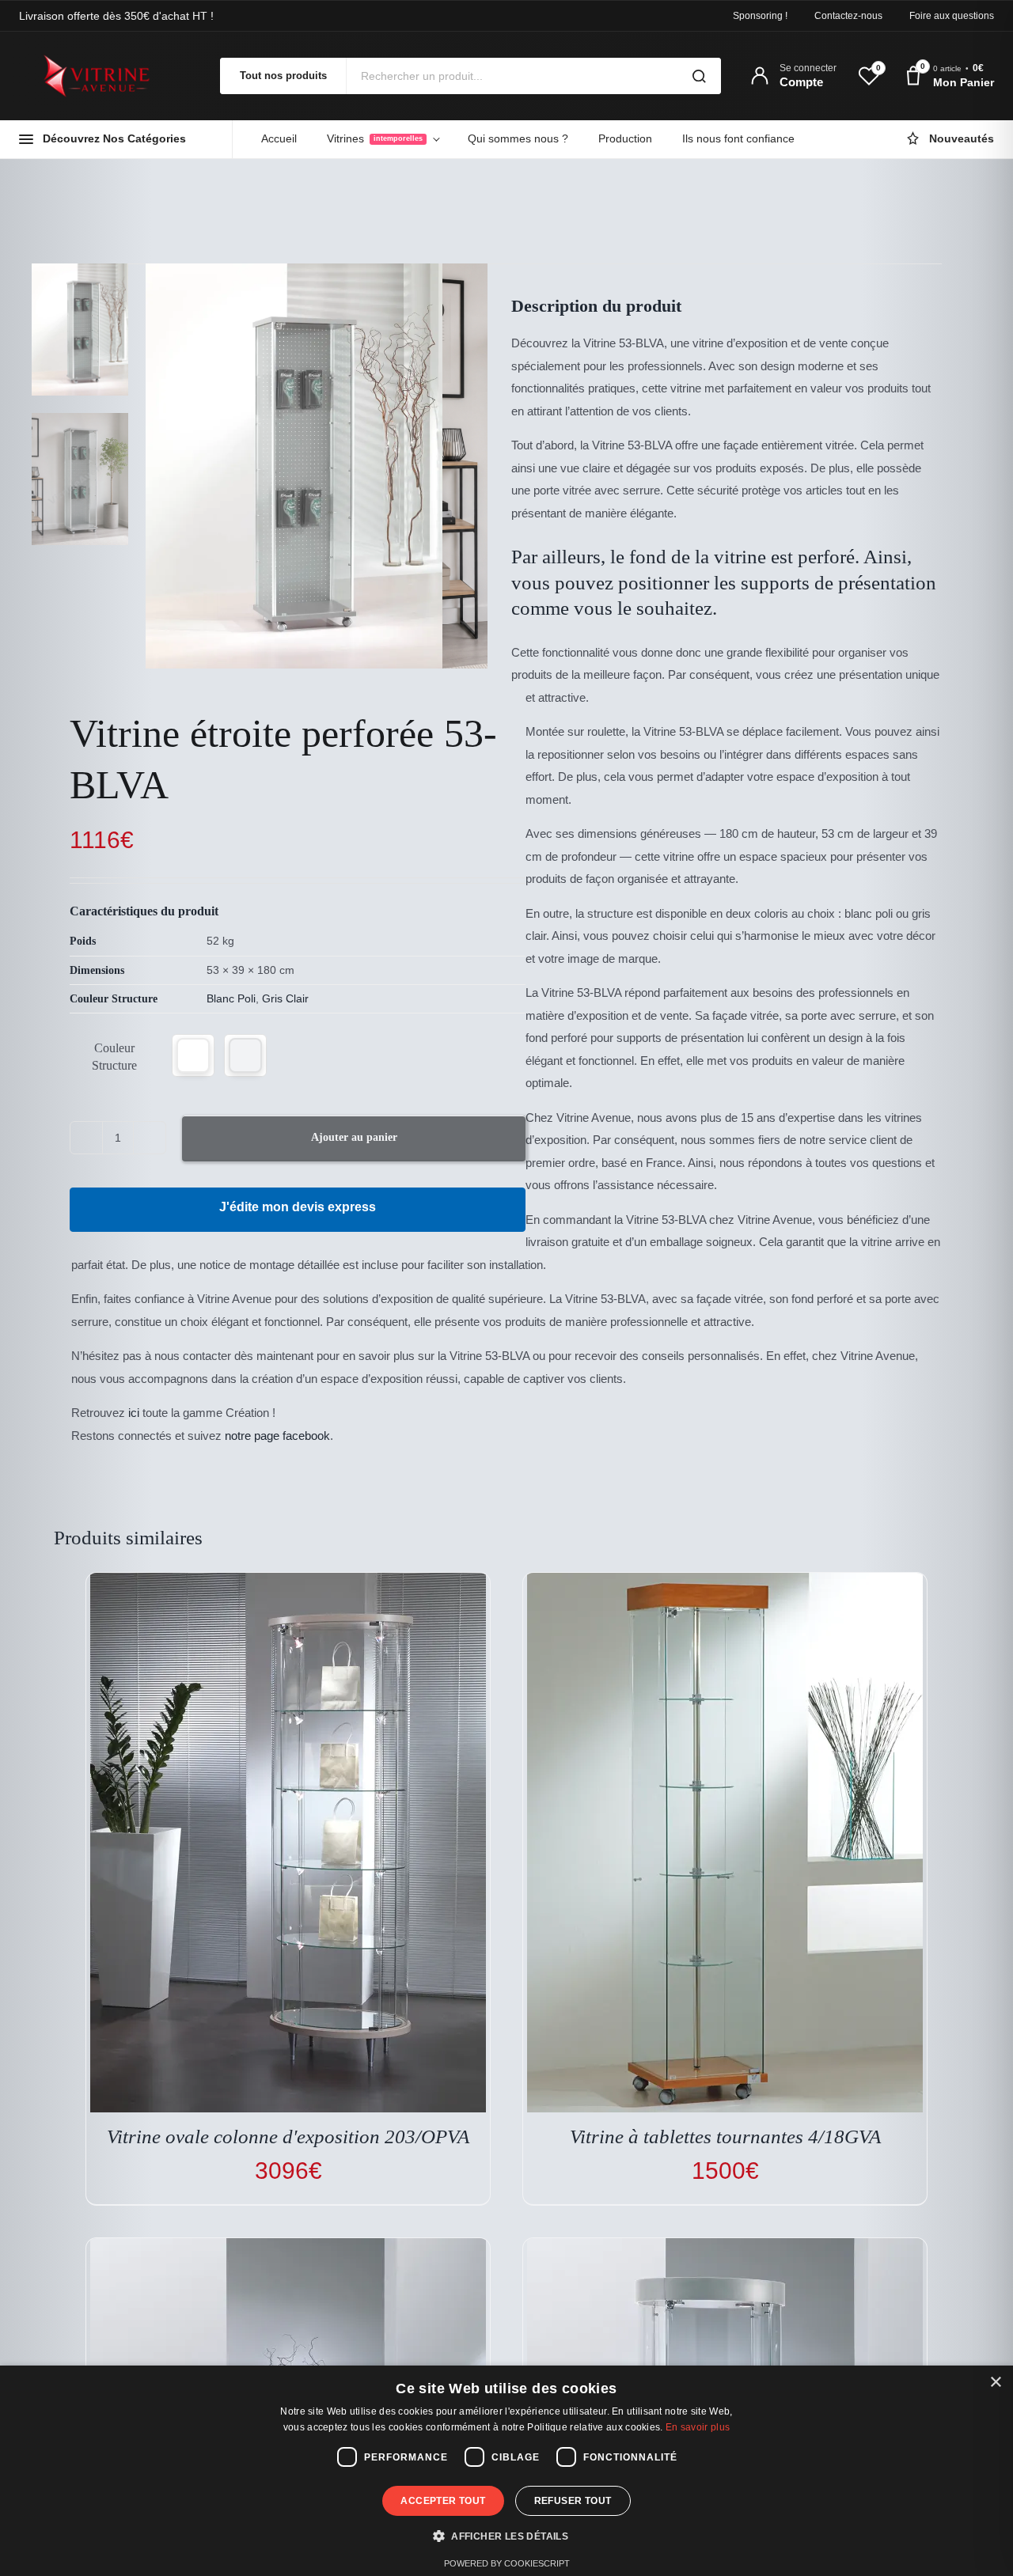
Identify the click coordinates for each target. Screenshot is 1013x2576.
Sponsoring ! (760, 16)
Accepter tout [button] (443, 2501)
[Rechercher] (699, 76)
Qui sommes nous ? (518, 138)
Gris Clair (285, 998)
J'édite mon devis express (298, 1207)
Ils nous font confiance (738, 138)
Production (625, 138)
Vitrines (375, 138)
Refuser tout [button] (573, 2501)
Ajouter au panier (354, 1137)
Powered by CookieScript (507, 2563)
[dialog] (506, 2471)
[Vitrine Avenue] (106, 76)
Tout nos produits (283, 76)
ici (134, 1413)
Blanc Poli (231, 998)
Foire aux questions (952, 16)
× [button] (995, 2383)
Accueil (279, 138)
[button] (193, 1055)
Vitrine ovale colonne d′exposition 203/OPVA (288, 2137)
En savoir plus (698, 2427)
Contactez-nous (848, 16)
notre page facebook (277, 1436)
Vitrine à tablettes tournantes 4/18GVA (725, 2137)
